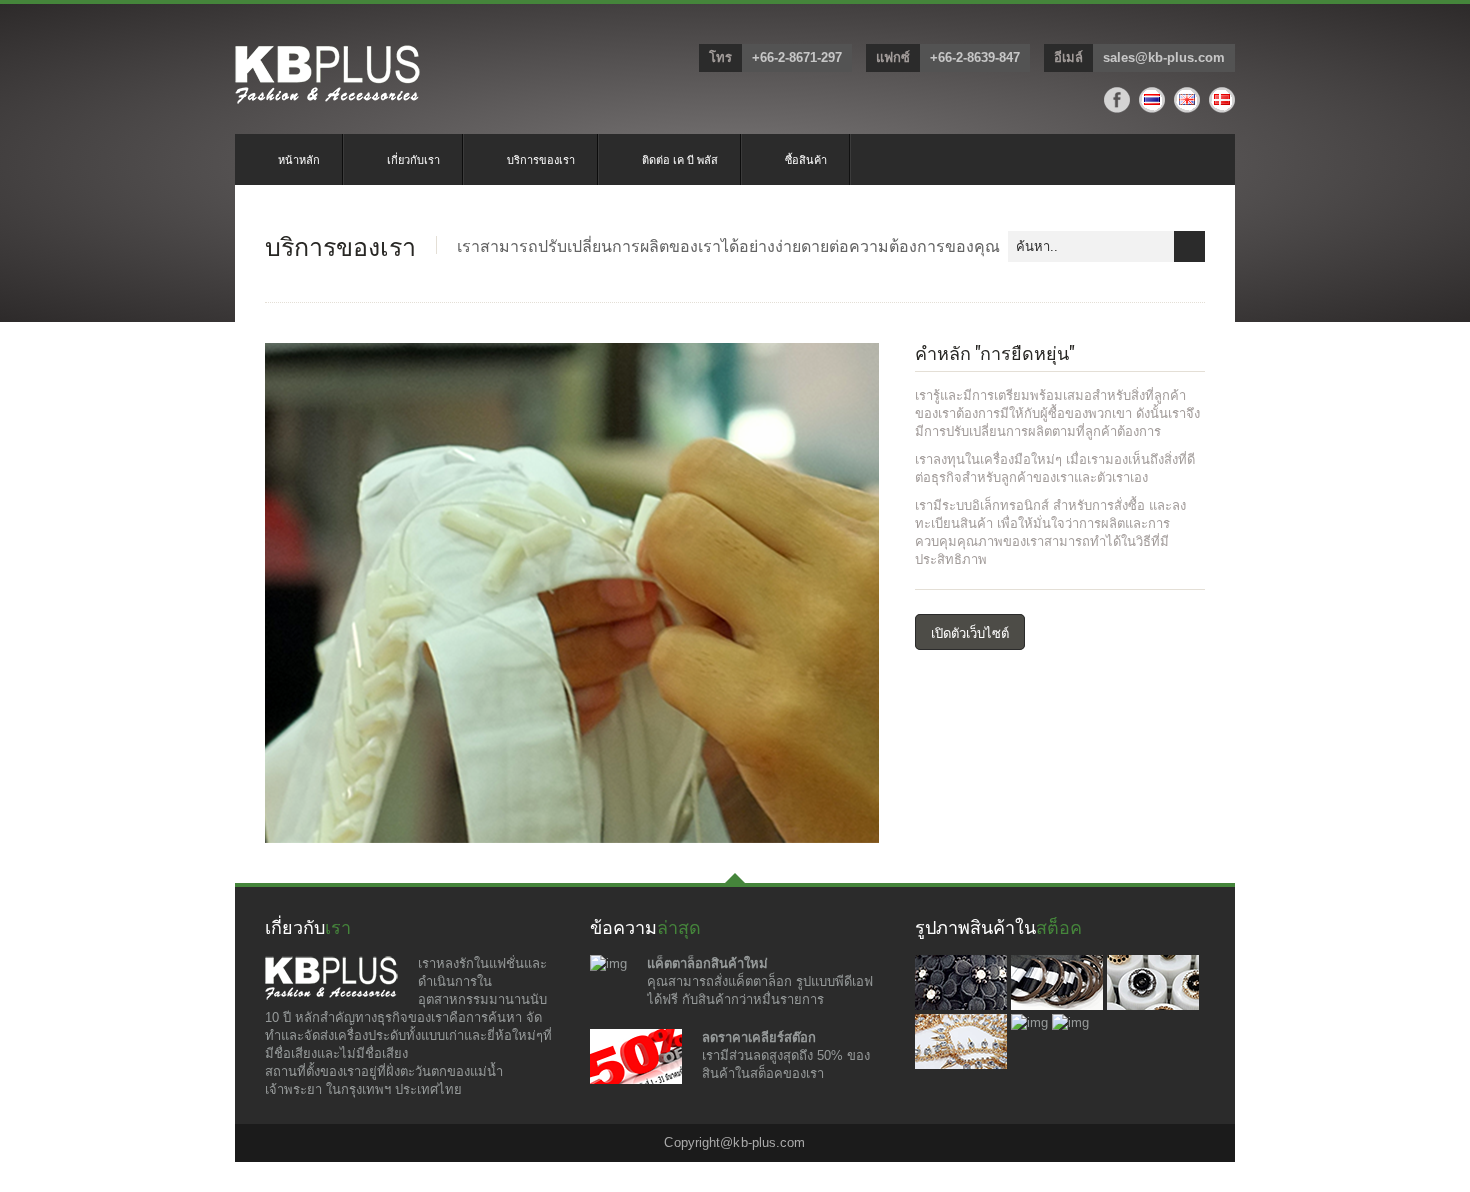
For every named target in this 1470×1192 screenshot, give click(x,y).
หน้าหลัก (299, 159)
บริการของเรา (541, 159)
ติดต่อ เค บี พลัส (680, 159)
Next (856, 606)
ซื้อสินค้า (806, 159)
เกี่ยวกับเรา (413, 159)
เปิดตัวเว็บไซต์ (970, 632)
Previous (288, 606)
